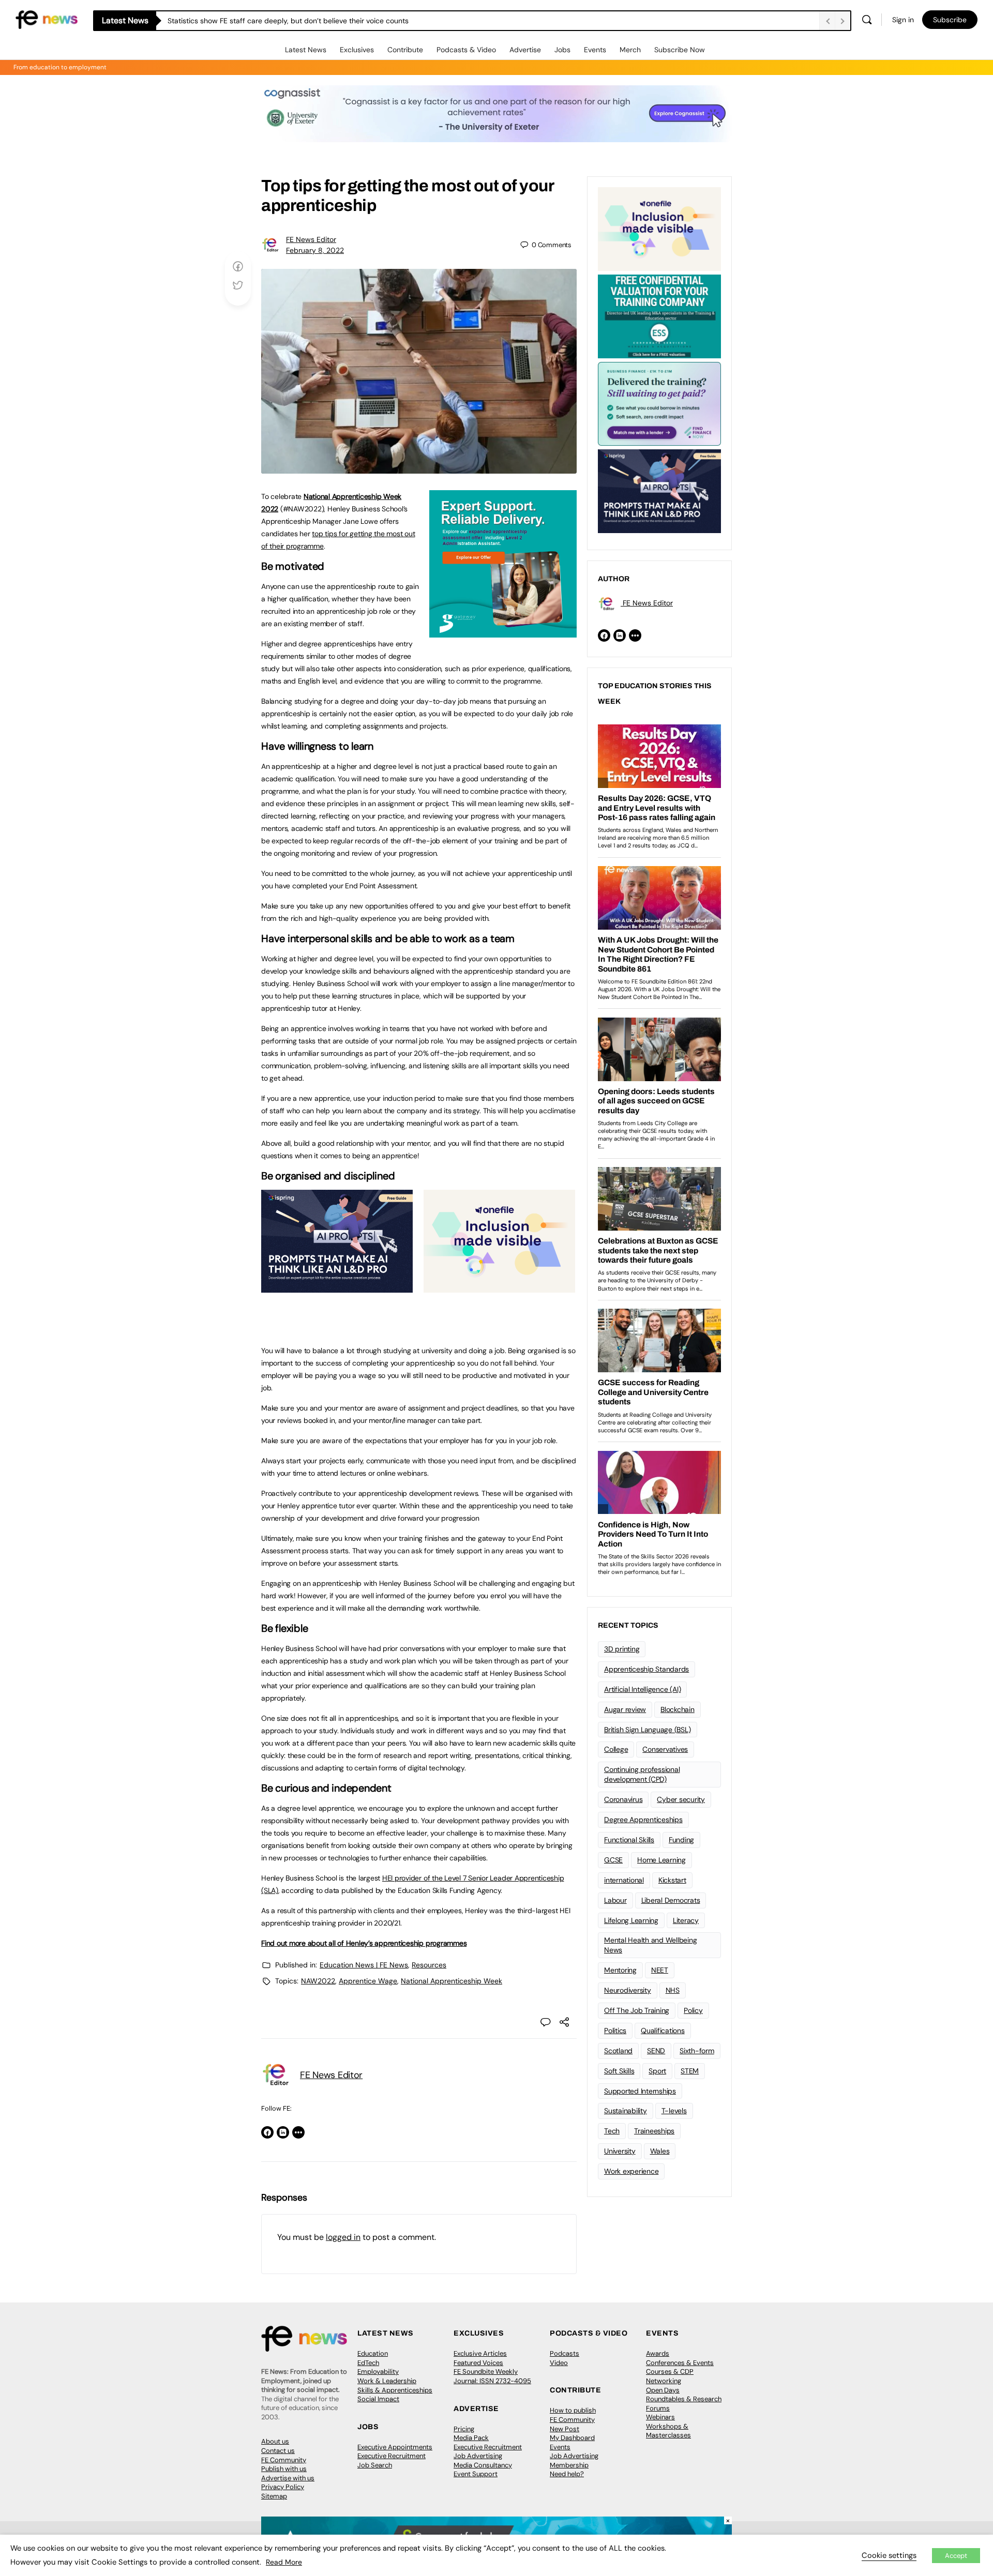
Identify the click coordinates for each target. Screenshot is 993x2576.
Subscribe (950, 20)
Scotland (618, 2051)
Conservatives (665, 1749)
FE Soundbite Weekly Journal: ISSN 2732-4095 (492, 2376)
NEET (660, 1970)
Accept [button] (956, 2556)
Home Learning (661, 1860)
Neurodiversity (628, 1990)
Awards (658, 2353)
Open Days (663, 2390)
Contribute (405, 50)
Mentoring (620, 1970)
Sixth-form (697, 2051)
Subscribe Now (680, 50)
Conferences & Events (680, 2363)
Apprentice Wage (368, 1981)
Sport (657, 2071)
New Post (565, 2429)
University (620, 2151)
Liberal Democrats (671, 1900)
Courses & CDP (670, 2372)
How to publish (573, 2410)
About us (275, 2441)
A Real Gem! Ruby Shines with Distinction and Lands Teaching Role (279, 21)
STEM (690, 2071)
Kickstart (672, 1880)
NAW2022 (318, 1981)
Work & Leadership (387, 2381)
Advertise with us (288, 2478)
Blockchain (678, 1709)
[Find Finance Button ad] (659, 403)
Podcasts (565, 2353)
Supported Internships (640, 2091)
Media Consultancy (483, 2465)
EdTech (368, 2363)
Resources (429, 1965)
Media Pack (471, 2438)
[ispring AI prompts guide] (337, 1287)
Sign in (903, 20)
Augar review (625, 1709)
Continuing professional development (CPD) (642, 1774)
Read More (284, 2562)
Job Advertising (478, 2456)
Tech (612, 2131)
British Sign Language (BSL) (648, 1730)
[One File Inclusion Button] (499, 1287)
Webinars (660, 2417)
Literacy (686, 1920)
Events (595, 50)
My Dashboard (572, 2438)
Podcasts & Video (466, 50)
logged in (343, 2237)
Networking (664, 2381)
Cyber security (681, 1799)
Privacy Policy (283, 2487)
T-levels (674, 2111)
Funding (681, 1840)
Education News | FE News (364, 1965)
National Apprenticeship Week (452, 1981)
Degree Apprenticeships (643, 1820)
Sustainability (626, 2111)
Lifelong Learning (631, 1920)
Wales (660, 2151)
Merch (630, 50)
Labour (615, 1900)
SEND (656, 2051)
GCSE (613, 1860)
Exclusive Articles (480, 2353)
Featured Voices (478, 2363)
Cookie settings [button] (889, 2555)
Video (559, 2363)
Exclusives (357, 50)
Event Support (476, 2474)
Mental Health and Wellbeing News (651, 1945)
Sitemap (274, 2496)
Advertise (525, 50)
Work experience (631, 2171)
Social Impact (378, 2399)
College (616, 1749)
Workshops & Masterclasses (668, 2431)
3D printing (622, 1649)
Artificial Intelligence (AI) (642, 1689)
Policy (693, 2010)
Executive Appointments (395, 2447)
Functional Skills (629, 1840)
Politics (615, 2031)
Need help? (567, 2474)
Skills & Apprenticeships (395, 2390)
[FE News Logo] (47, 19)
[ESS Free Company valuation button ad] (659, 315)
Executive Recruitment (392, 2456)
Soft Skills (619, 2071)
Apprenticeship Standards (646, 1669)
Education (373, 2353)
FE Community (284, 2460)
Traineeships (654, 2131)
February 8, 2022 (315, 250)
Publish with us (284, 2469)
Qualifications (663, 2031)
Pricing (464, 2429)
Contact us (278, 2451)
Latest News (306, 50)
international (624, 1880)
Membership (569, 2465)
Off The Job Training (637, 2010)
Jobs (562, 50)
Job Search (375, 2465)
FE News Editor (311, 239)
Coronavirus (623, 1799)
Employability (378, 2372)
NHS (673, 1990)
